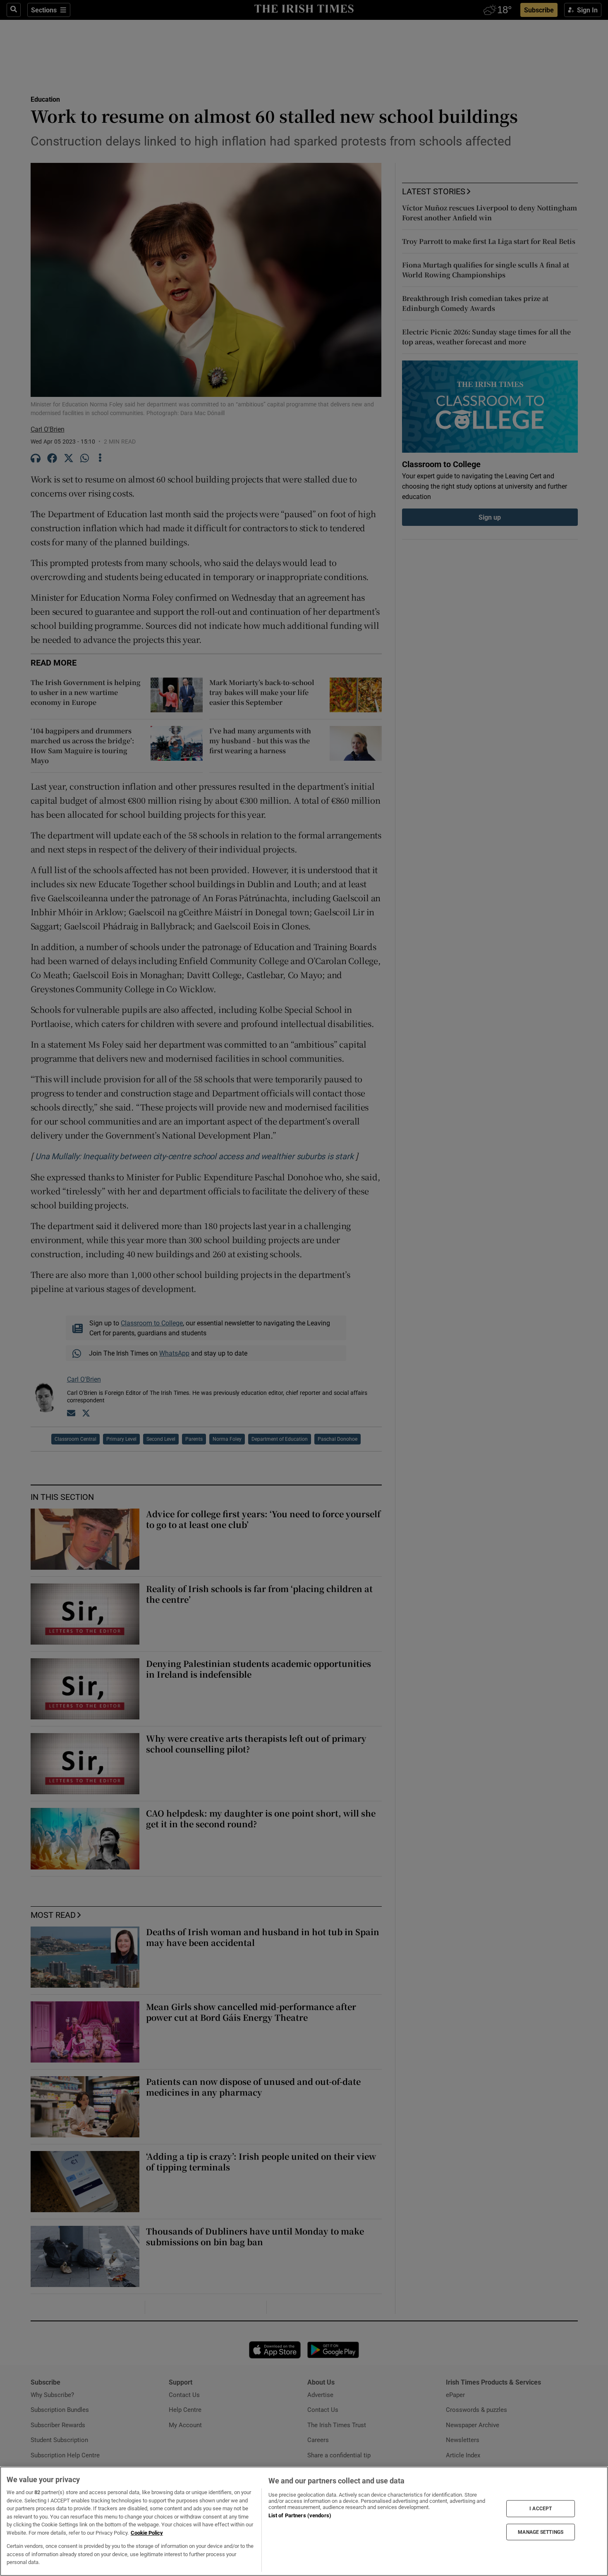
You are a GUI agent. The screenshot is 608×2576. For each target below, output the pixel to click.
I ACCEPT (541, 2509)
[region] (304, 2521)
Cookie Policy (147, 2533)
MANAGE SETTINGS (541, 2532)
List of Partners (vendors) (300, 2515)
